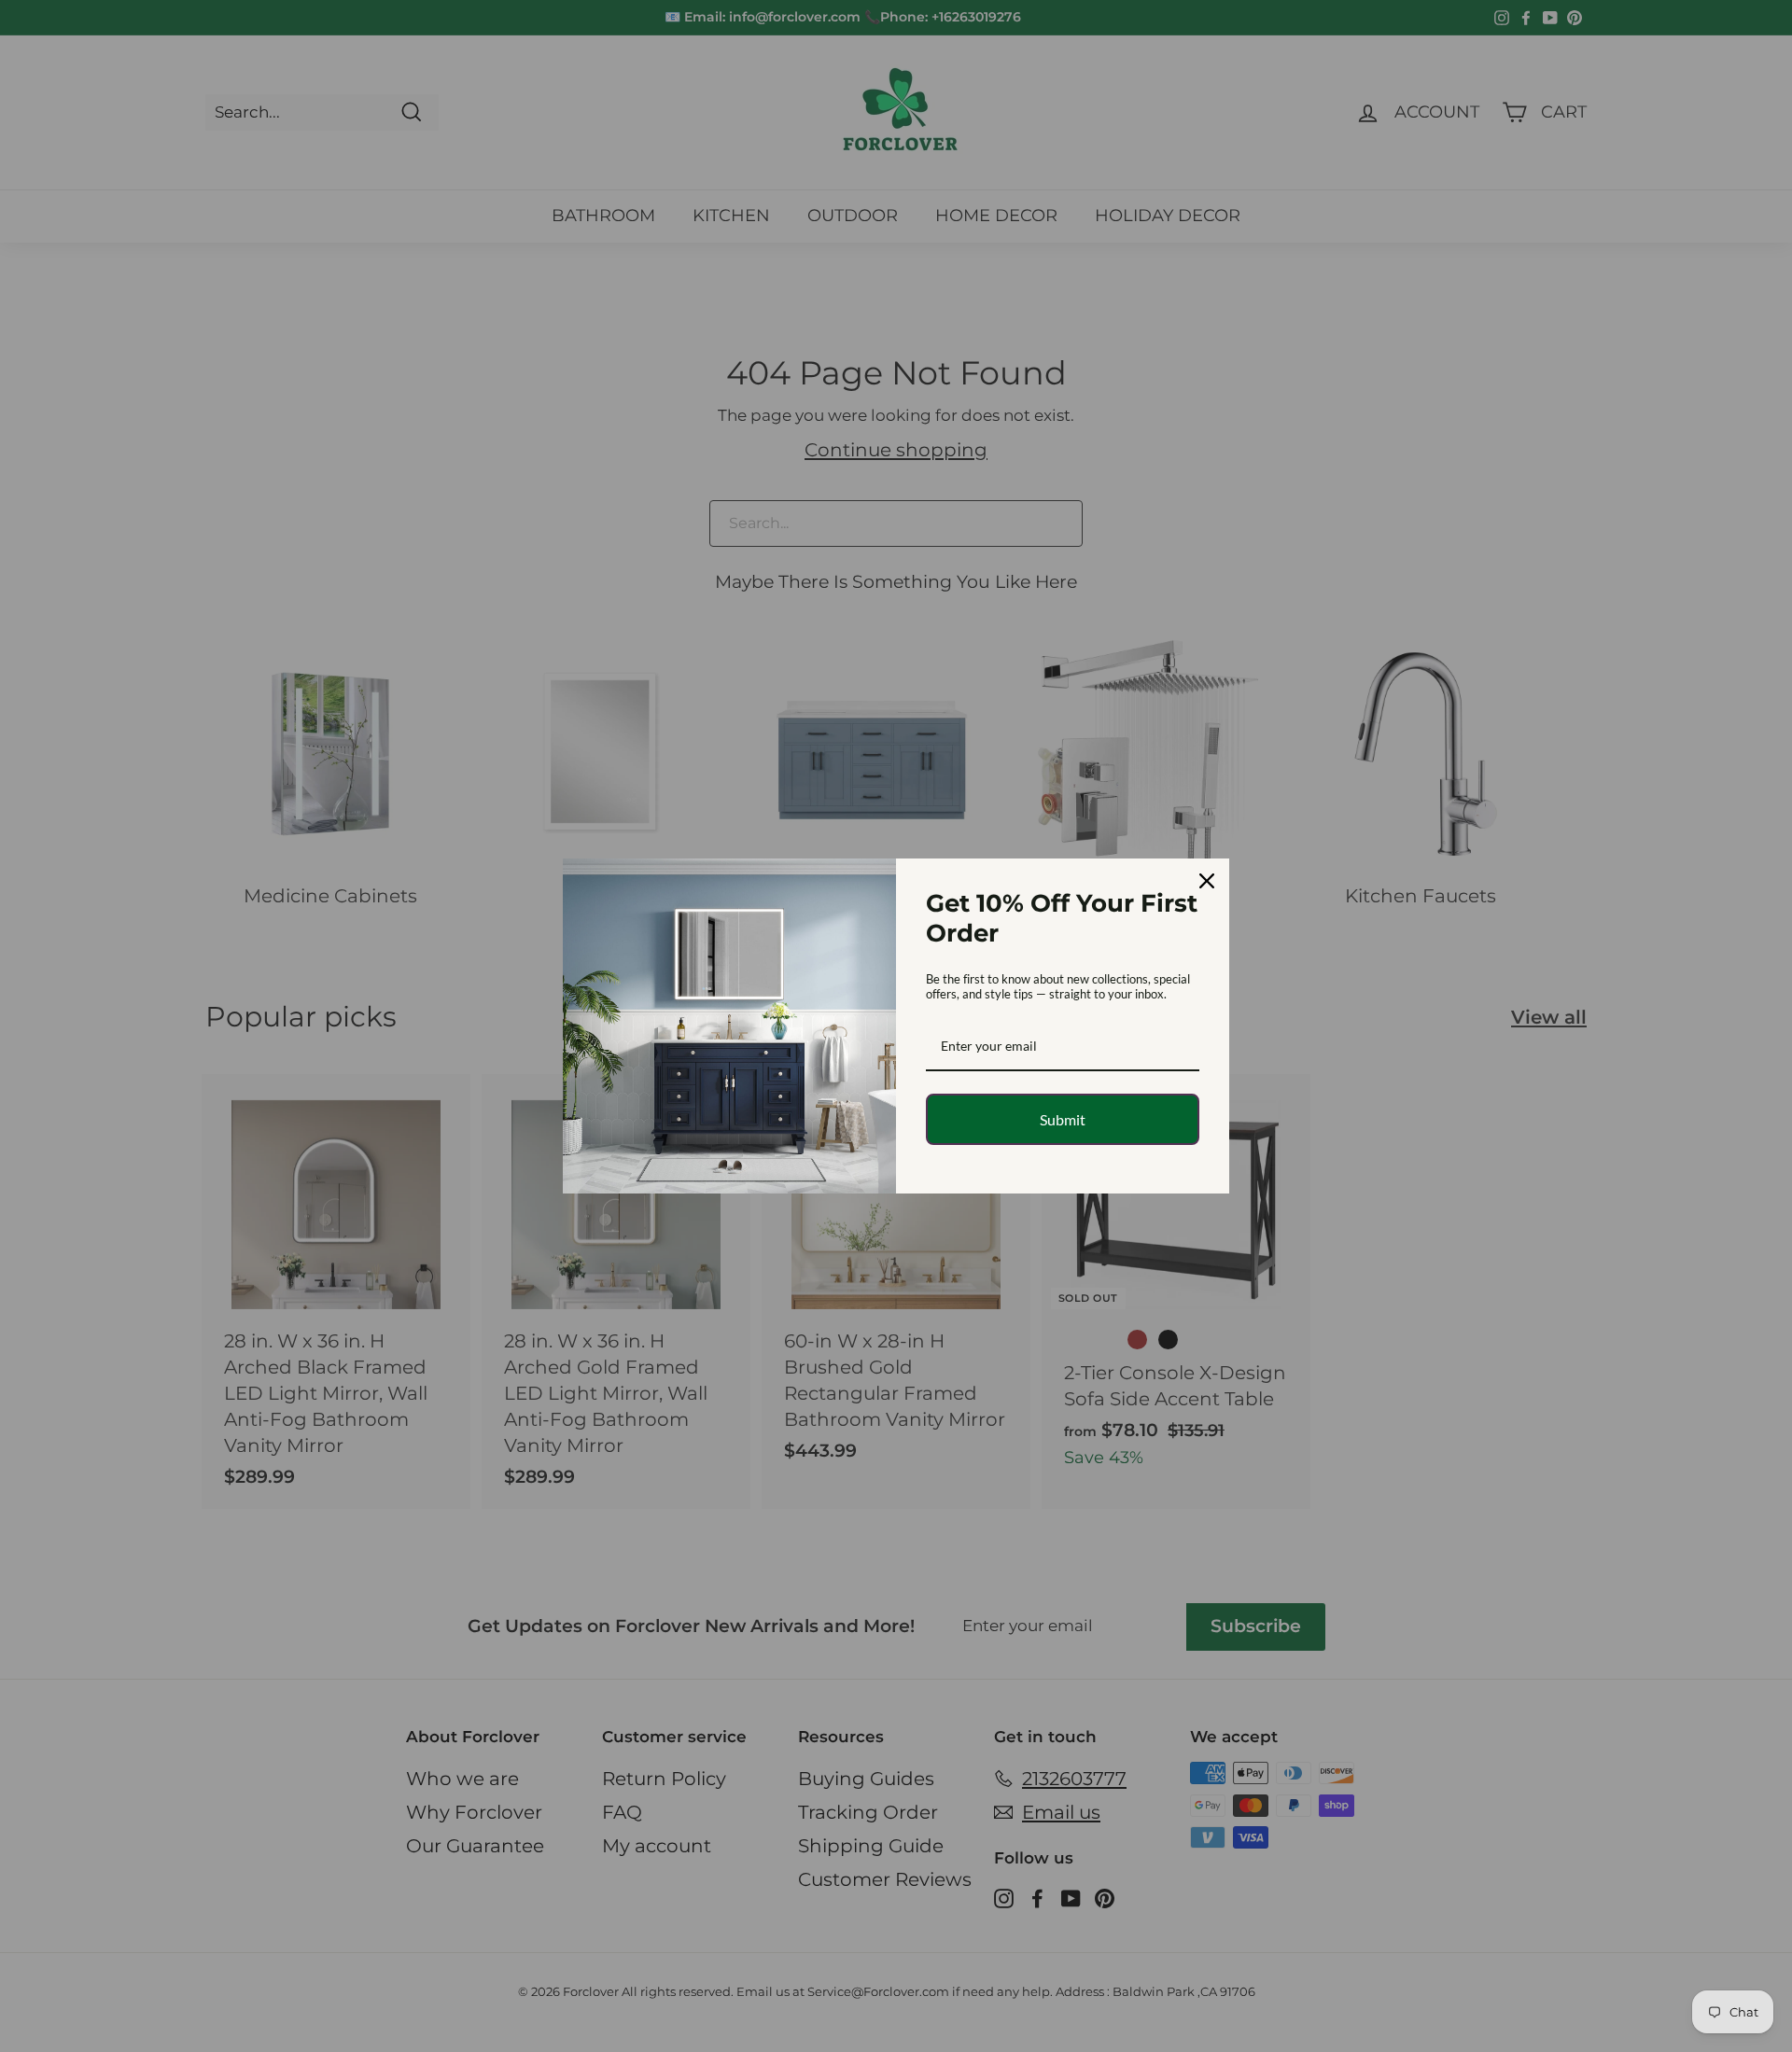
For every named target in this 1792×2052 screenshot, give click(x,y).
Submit (1063, 1119)
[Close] (1207, 881)
